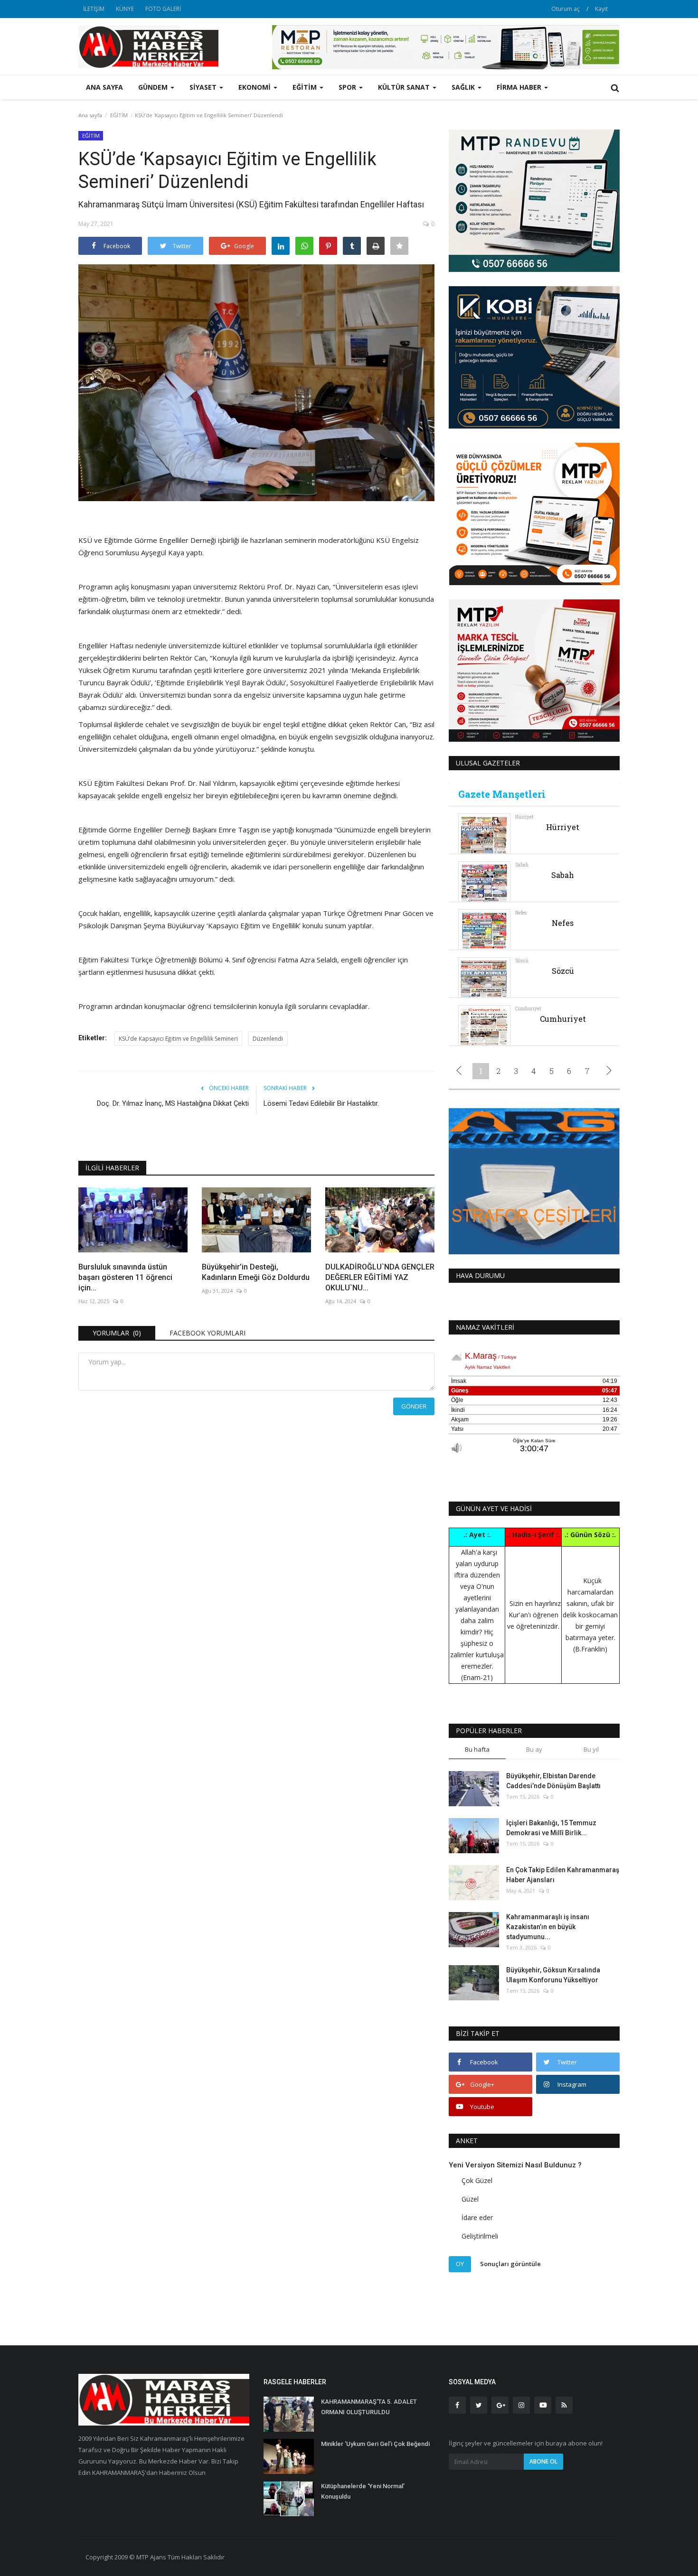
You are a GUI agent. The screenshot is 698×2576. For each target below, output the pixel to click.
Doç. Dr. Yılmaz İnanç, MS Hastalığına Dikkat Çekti (173, 1103)
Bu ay (534, 1749)
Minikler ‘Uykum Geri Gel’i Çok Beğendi (375, 2444)
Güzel (470, 2199)
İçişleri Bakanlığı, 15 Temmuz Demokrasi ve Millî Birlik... (551, 1828)
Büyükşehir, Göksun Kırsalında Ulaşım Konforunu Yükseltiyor (553, 1975)
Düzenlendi (268, 1039)
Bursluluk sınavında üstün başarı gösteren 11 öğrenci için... (125, 1277)
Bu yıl (591, 1749)
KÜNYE (125, 9)
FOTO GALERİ (163, 9)
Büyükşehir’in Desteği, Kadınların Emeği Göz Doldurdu (256, 1272)
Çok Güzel (477, 2180)
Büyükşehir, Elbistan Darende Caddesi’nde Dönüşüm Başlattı (553, 1781)
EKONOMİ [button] (255, 87)
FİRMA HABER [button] (520, 87)
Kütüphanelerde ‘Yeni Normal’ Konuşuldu (363, 2491)
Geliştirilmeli (480, 2236)
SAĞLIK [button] (464, 87)
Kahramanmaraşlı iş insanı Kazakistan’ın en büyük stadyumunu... (548, 1927)
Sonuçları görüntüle (510, 2264)
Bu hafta (477, 1749)
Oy (460, 2264)
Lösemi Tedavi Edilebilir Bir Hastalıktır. (321, 1103)
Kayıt (601, 9)
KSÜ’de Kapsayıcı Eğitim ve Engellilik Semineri (178, 1039)
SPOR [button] (348, 87)
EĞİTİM (119, 115)
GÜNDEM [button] (154, 87)
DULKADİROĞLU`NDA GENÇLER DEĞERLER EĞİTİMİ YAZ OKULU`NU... (380, 1277)
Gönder (414, 1406)
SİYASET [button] (204, 87)
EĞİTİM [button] (306, 87)
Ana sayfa (104, 87)
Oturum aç (566, 9)
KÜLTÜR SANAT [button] (405, 87)
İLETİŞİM (94, 9)
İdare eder (477, 2217)
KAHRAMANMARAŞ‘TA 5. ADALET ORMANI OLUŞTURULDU (369, 2407)
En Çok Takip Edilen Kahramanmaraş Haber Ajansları (563, 1875)
